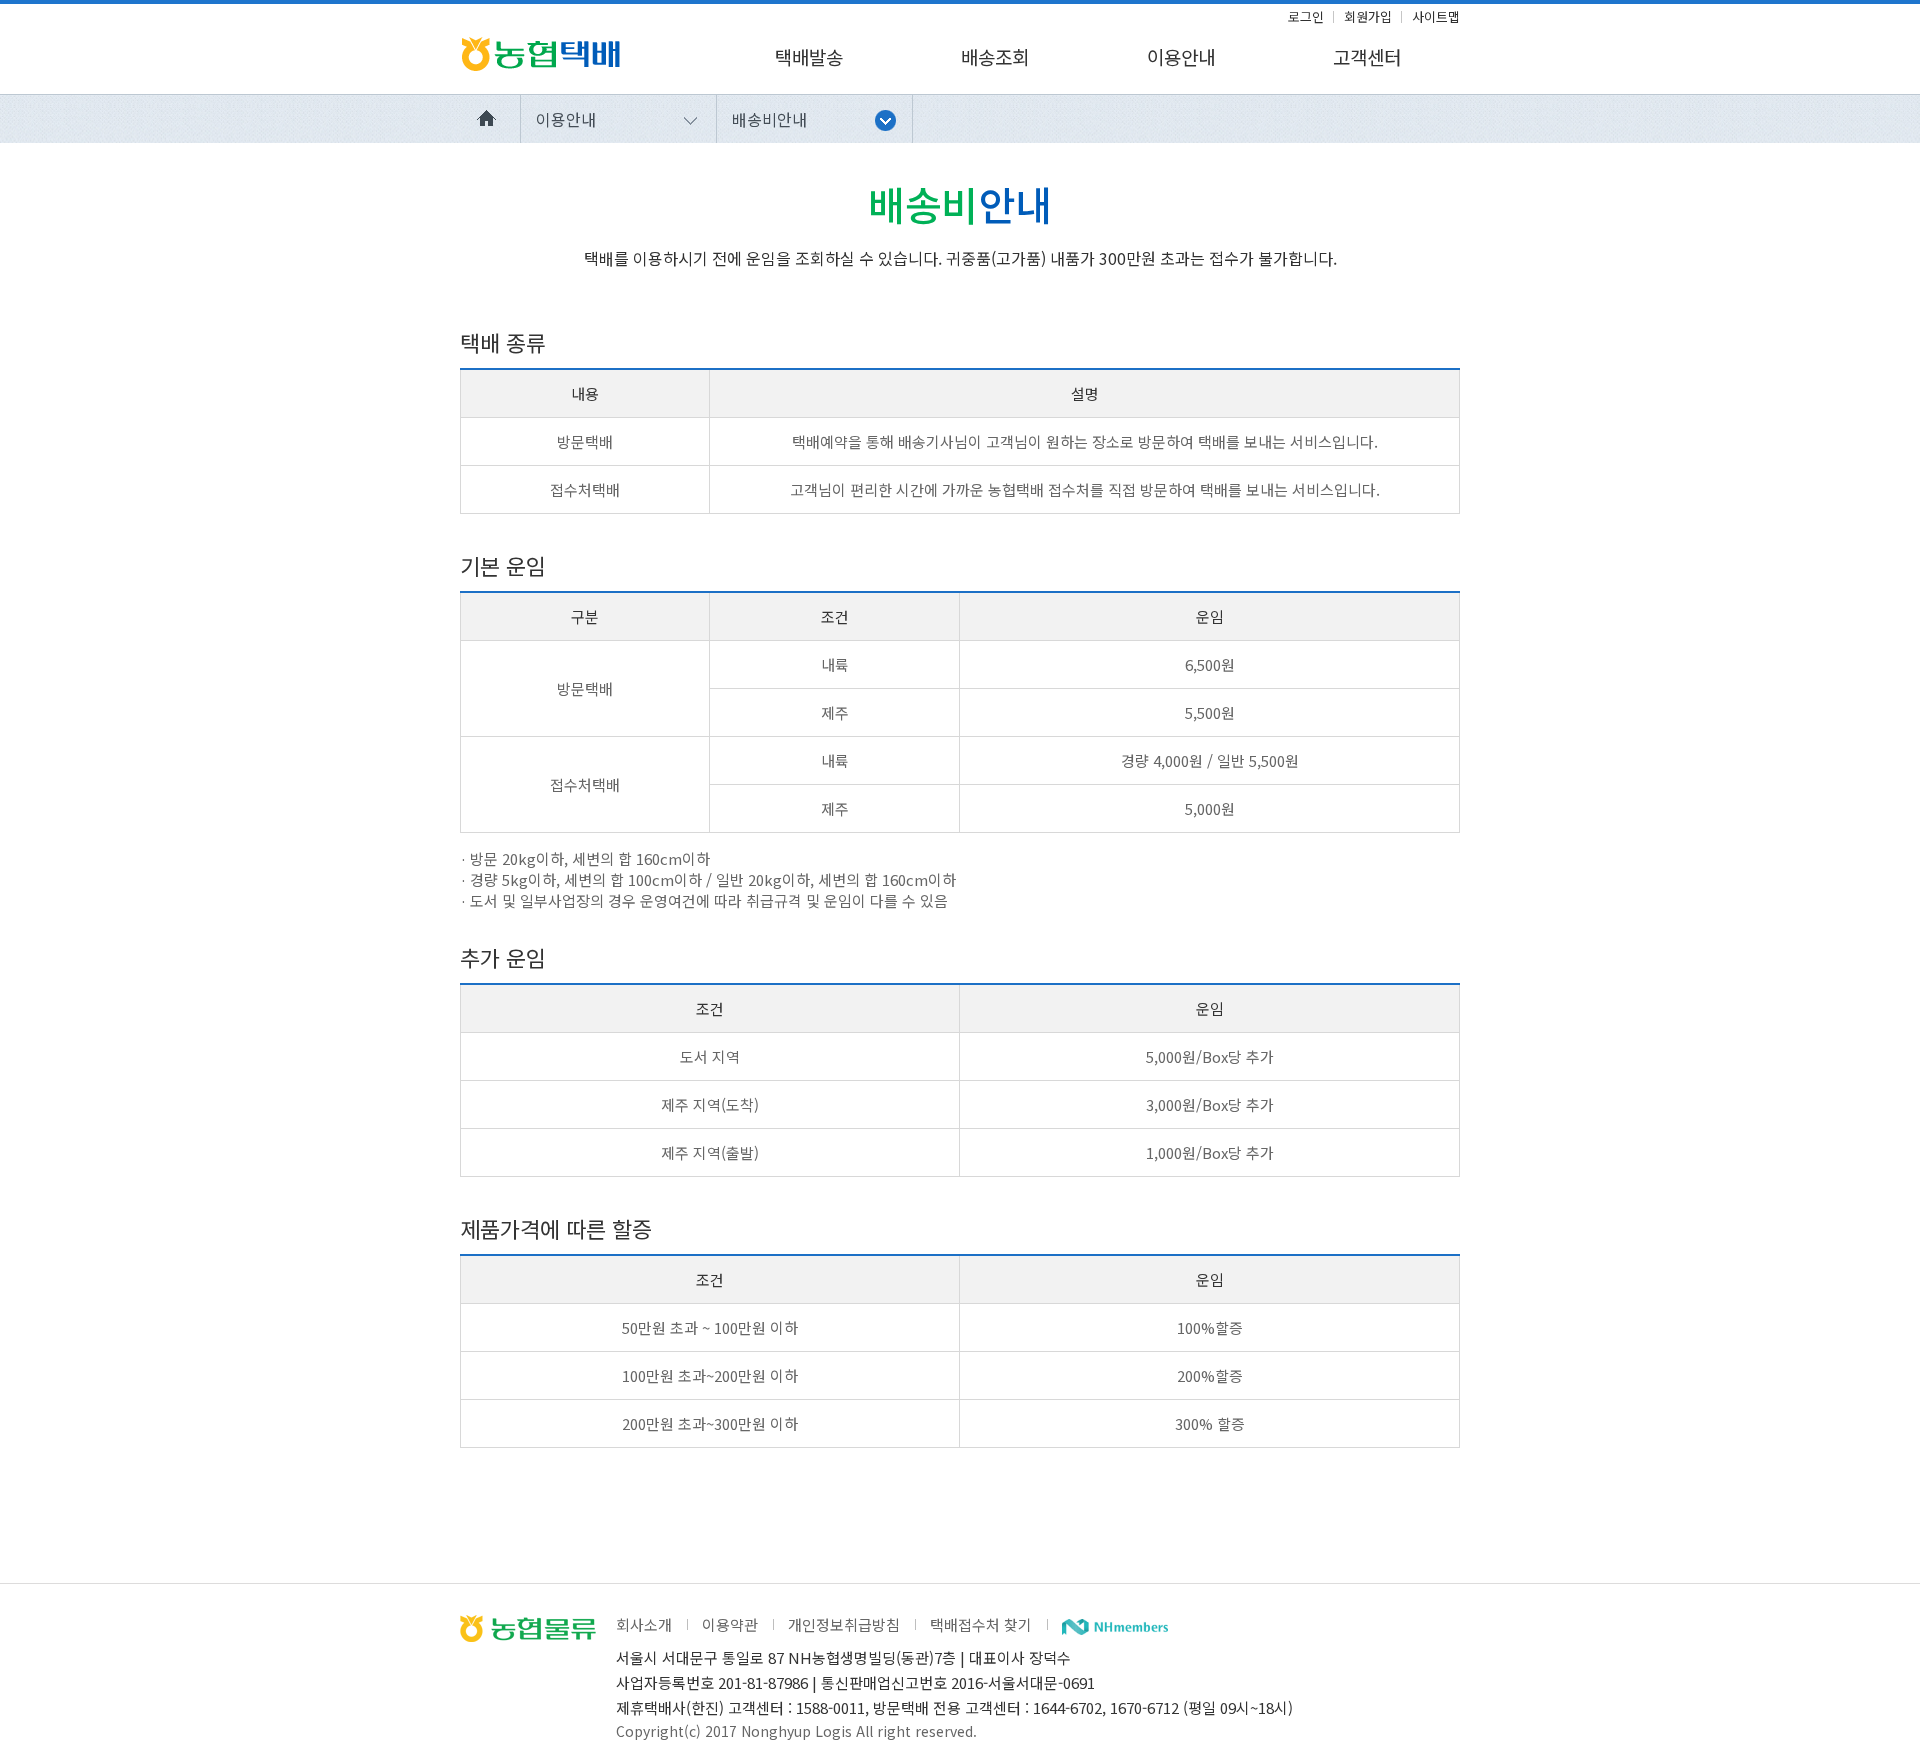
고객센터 (1367, 56)
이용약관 (730, 1624)
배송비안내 (769, 119)
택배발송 (809, 56)
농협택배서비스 (540, 54)
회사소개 (644, 1624)
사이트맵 (1436, 17)
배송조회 (995, 56)
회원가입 (1368, 17)
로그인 (1306, 17)
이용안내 (1181, 56)
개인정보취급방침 (844, 1624)
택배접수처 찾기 (981, 1624)
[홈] (490, 119)
